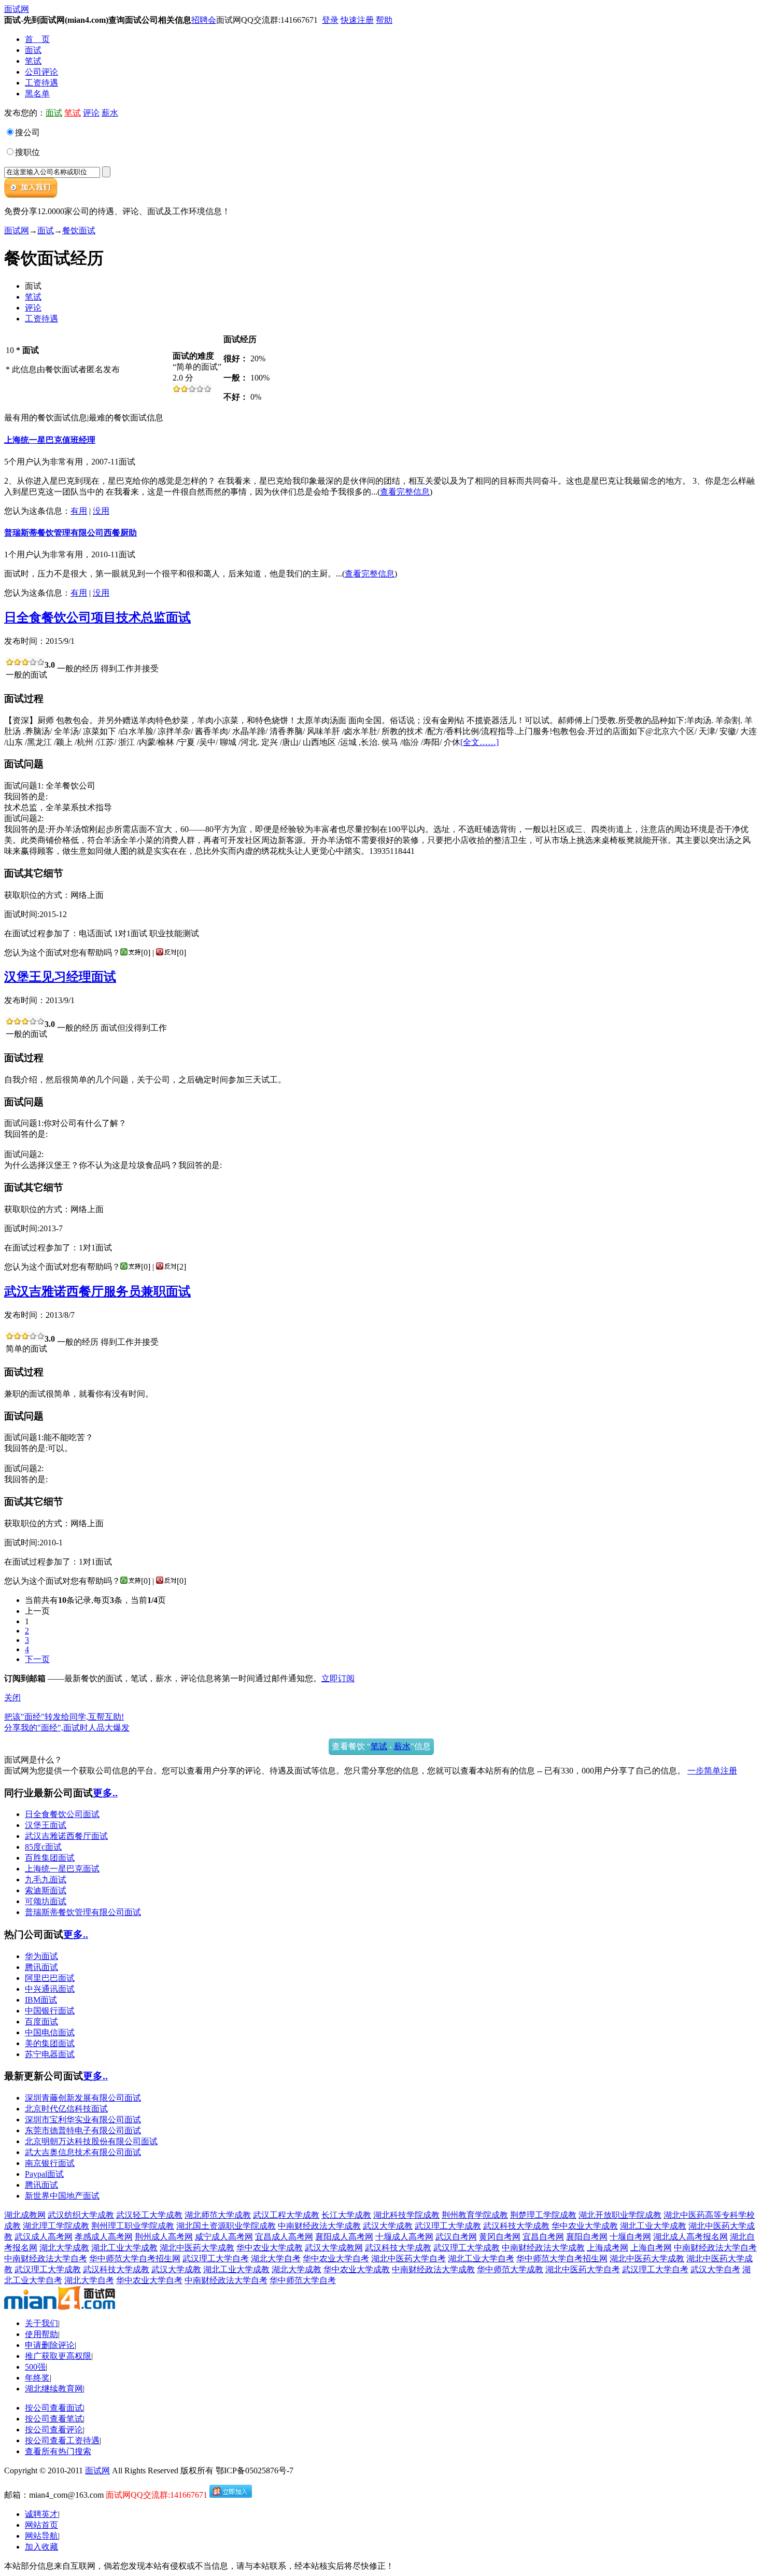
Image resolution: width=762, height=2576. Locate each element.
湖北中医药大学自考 (408, 2258)
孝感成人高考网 (104, 2237)
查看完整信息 (405, 492)
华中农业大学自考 (336, 2258)
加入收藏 (41, 2547)
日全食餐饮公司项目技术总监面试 (97, 617)
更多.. (105, 1793)
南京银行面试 (50, 2163)
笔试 (33, 61)
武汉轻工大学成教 (149, 2215)
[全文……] (479, 742)
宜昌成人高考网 (284, 2237)
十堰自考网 (630, 2237)
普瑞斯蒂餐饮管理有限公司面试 (83, 1912)
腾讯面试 (41, 1967)
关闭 (12, 1698)
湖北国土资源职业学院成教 (226, 2226)
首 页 (37, 39)
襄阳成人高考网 (344, 2237)
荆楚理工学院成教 (543, 2215)
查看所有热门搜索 (58, 2451)
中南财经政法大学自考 (715, 2248)
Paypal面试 (44, 2174)
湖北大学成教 (64, 2248)
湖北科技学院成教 (406, 2215)
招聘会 (204, 20)
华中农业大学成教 (585, 2226)
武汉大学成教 (388, 2226)
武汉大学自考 (715, 2269)
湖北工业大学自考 (481, 2258)
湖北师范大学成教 (218, 2215)
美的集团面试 (50, 2043)
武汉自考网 (456, 2237)
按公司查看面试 (54, 2408)
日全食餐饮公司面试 (62, 1814)
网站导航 (41, 2536)
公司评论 (41, 72)
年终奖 (37, 2378)
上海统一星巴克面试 (62, 1869)
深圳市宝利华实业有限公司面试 (83, 2120)
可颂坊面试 (46, 1901)
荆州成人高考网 (164, 2237)
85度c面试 (43, 1847)
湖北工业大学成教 (653, 2226)
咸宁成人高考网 (224, 2237)
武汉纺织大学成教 (81, 2215)
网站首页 (41, 2525)
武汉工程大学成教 (286, 2215)
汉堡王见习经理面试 (60, 977)
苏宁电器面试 (50, 2054)
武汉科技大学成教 (516, 2226)
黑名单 (37, 94)
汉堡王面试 (46, 1825)
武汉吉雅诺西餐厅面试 (66, 1836)
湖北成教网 (25, 2215)
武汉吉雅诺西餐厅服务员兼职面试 (97, 1291)
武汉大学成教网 (334, 2248)
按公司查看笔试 (54, 2419)
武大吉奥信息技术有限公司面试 (83, 2152)
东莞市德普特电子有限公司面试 (83, 2130)
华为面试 (41, 1956)
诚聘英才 (41, 2514)
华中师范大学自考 (303, 2280)
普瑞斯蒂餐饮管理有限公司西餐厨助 (70, 533)
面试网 (17, 9)
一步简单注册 (712, 1771)
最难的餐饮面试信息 (126, 418)
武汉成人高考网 (44, 2237)
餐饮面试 (79, 230)
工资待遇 (41, 83)
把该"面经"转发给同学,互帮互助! (64, 1717)
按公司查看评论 (54, 2430)
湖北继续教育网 (54, 2389)
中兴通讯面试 (50, 1989)
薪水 (110, 113)
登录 (330, 20)
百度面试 (41, 2022)
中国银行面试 (50, 2011)
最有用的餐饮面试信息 (46, 418)
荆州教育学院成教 (475, 2215)
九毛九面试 (46, 1880)
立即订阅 (338, 1678)
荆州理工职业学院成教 (133, 2226)
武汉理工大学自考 (216, 2258)
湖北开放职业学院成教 (620, 2215)
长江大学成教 (346, 2215)
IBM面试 (41, 2000)
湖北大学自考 (276, 2258)
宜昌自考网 (543, 2237)
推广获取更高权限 (58, 2356)
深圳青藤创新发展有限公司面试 (83, 2098)
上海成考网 (608, 2248)
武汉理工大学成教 (448, 2226)
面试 (33, 50)
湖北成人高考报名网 (690, 2237)
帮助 (384, 20)
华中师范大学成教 (510, 2269)
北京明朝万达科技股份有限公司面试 (91, 2141)
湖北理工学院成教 (56, 2226)
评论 (91, 113)
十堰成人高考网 (404, 2237)
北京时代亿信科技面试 (66, 2109)
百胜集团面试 (50, 1858)
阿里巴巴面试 (50, 1978)
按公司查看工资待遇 (62, 2440)
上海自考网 (651, 2248)
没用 (101, 511)
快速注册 (357, 20)
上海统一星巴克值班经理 (50, 440)
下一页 (37, 1659)
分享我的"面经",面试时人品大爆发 (67, 1728)
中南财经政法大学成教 (319, 2226)
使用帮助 (41, 2334)
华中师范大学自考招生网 (135, 2258)
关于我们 (41, 2323)
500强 (35, 2367)
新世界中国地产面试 (62, 2196)
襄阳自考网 (587, 2237)
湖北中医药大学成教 (197, 2248)
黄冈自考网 (500, 2237)
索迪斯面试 (46, 1890)
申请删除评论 (50, 2345)
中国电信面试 (50, 2032)
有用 (79, 511)
